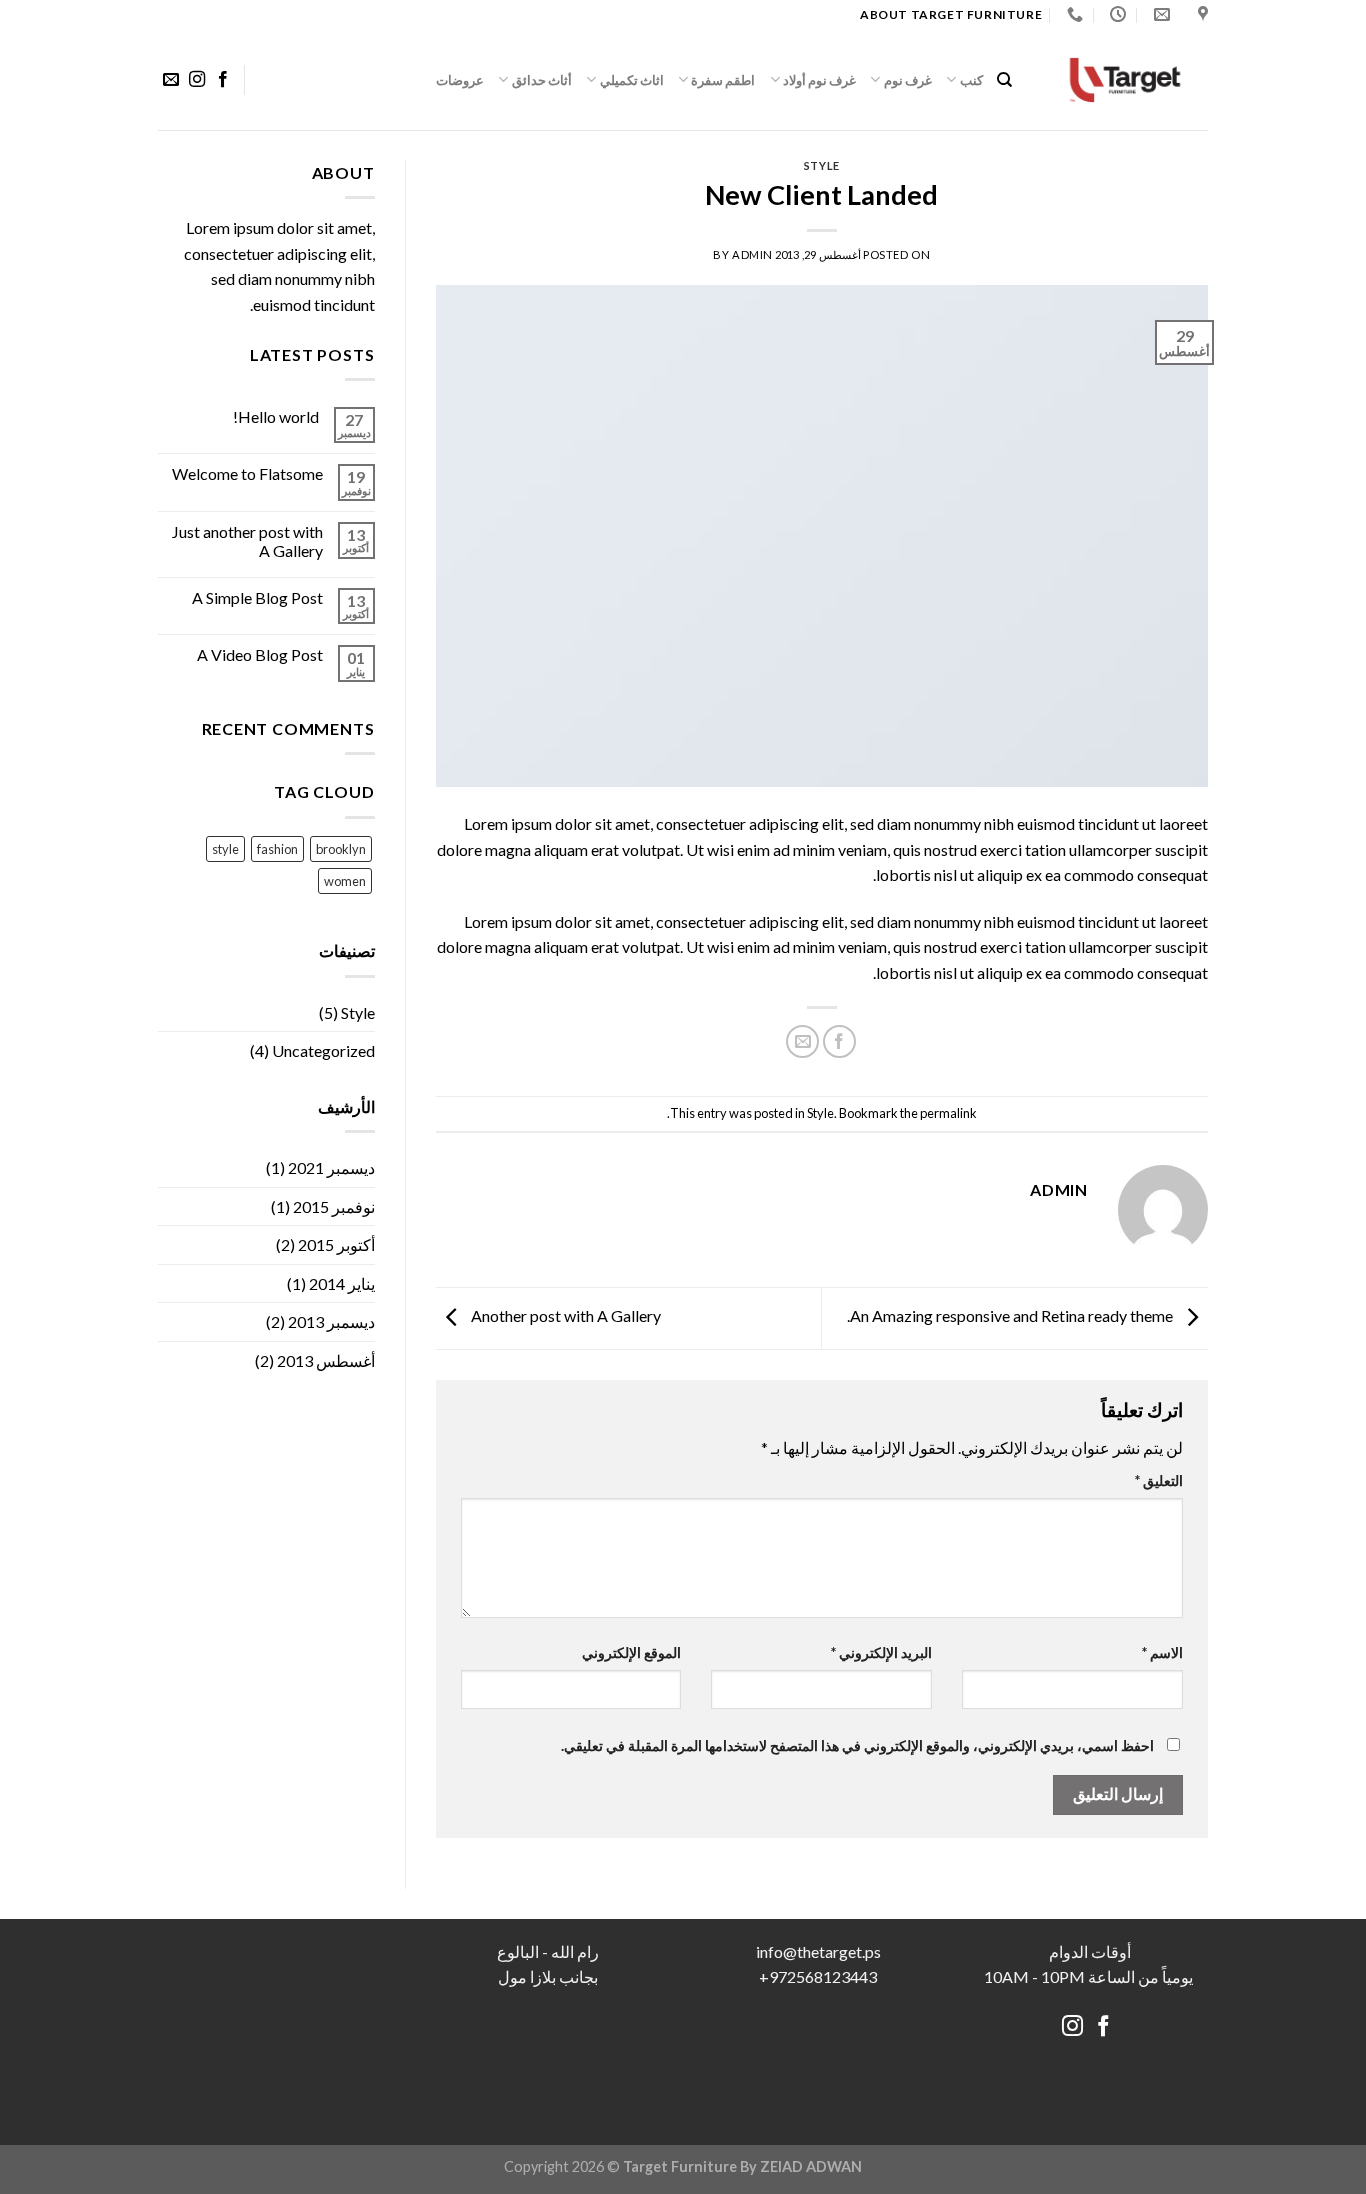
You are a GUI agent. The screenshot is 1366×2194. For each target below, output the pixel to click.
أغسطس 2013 (326, 1360)
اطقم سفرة (723, 80)
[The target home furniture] (1200, 14)
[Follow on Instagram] (197, 80)
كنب (971, 80)
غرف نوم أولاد (820, 80)
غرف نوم (908, 80)
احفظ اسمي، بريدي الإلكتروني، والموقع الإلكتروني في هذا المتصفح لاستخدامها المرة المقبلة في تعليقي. (857, 1745)
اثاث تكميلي (632, 80)
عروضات (460, 80)
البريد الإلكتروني (881, 1652)
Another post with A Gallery (564, 1316)
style (225, 849)
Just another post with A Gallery (247, 541)
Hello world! (276, 416)
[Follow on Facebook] (223, 80)
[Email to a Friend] (802, 1041)
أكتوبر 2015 (336, 1244)
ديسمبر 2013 (331, 1321)
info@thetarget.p (815, 1951)
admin (752, 254)
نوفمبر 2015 (334, 1206)
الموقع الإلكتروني (631, 1652)
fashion (277, 849)
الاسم (1162, 1652)
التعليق (1159, 1480)
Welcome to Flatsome (247, 473)
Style (822, 165)
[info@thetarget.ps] (1159, 14)
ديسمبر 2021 (331, 1167)
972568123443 (823, 1976)
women (345, 881)
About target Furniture (951, 14)
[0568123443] (1072, 14)
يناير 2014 (342, 1283)
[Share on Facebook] (839, 1041)
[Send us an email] (171, 80)
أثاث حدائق (542, 80)
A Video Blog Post (260, 654)
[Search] (1004, 80)
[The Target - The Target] (1125, 79)
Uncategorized (323, 1050)
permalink (948, 1113)
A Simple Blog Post (257, 597)
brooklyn (341, 849)
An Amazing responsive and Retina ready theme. (1011, 1316)
